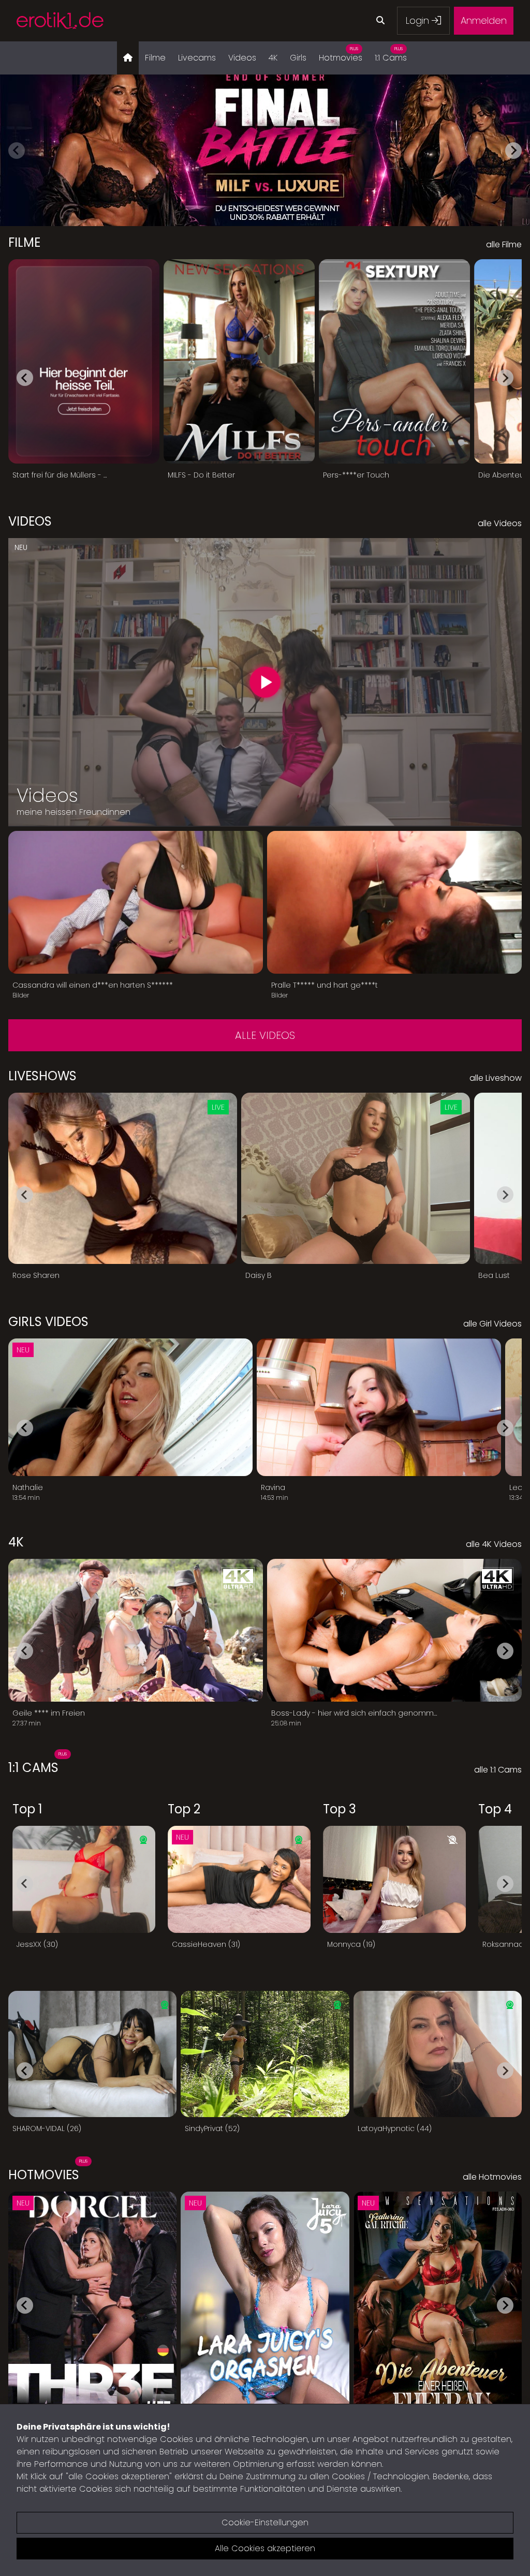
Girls (298, 58)
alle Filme (504, 244)
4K (273, 58)
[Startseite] (128, 58)
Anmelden (484, 20)
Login (419, 20)
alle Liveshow (496, 1078)
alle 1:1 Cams (498, 1770)
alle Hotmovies (492, 2177)
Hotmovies (341, 55)
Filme (155, 58)
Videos (242, 58)
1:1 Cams (391, 55)
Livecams (197, 58)
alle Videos (265, 1035)
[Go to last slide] (25, 378)
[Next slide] (513, 151)
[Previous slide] (17, 151)
